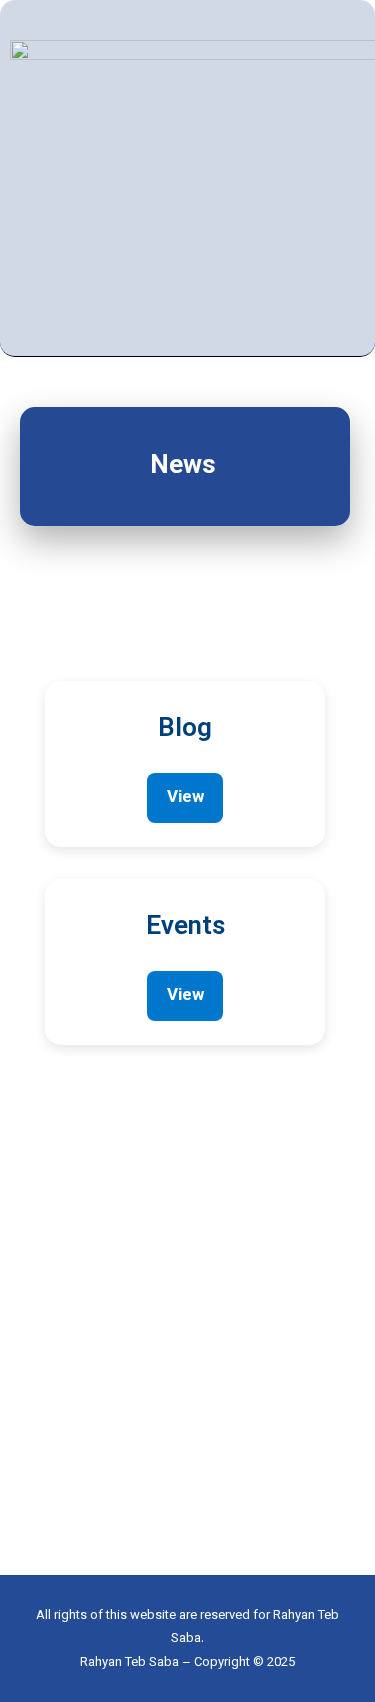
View (185, 798)
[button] (297, 178)
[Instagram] (352, 173)
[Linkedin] (322, 173)
